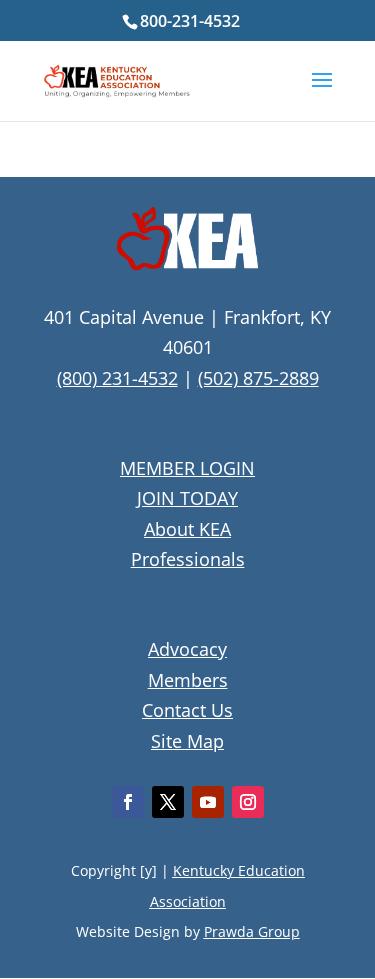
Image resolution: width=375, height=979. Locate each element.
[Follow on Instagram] (248, 802)
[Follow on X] (168, 802)
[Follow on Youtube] (208, 802)
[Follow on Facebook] (128, 802)
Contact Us (187, 710)
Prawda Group (252, 931)
